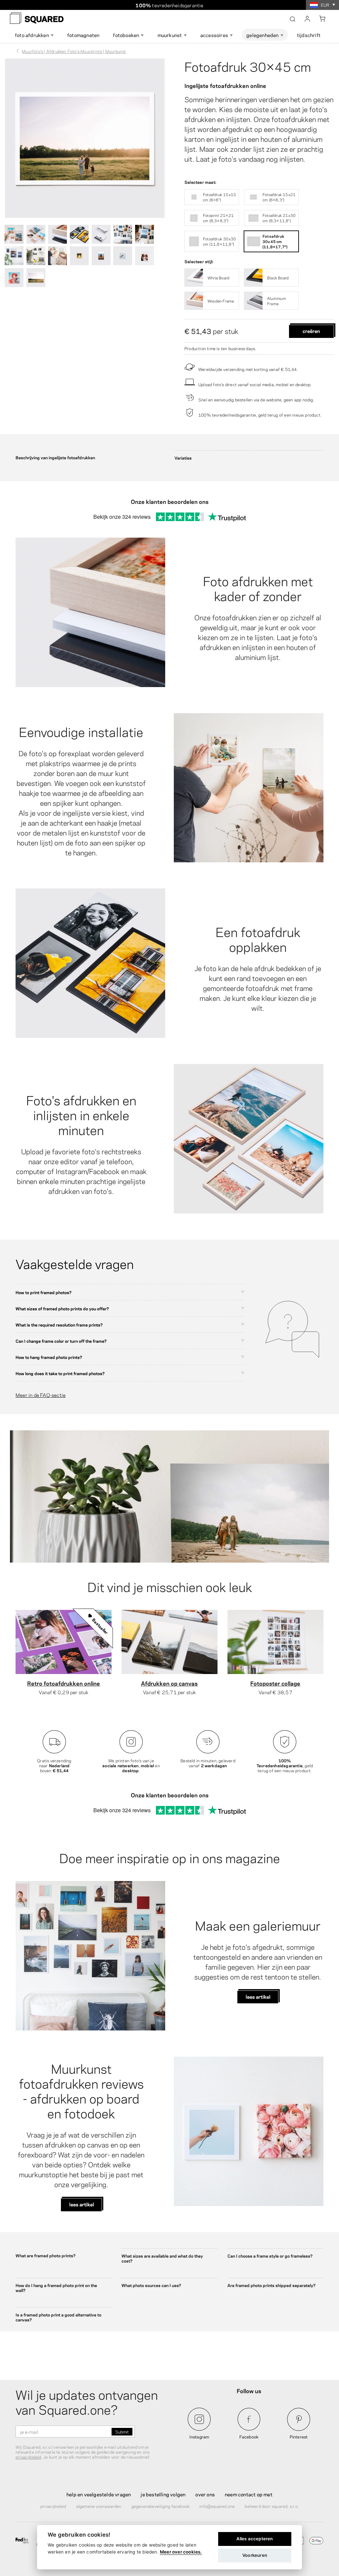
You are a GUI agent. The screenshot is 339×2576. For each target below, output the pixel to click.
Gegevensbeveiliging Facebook (161, 2506)
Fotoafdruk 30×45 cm (248, 66)
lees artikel (258, 1996)
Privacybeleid (53, 2506)
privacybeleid (28, 2457)
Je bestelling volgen (163, 2494)
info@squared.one (217, 2506)
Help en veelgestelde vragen (99, 2494)
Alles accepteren (255, 2539)
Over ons (205, 2494)
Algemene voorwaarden (99, 2506)
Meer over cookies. (181, 2552)
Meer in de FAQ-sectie (41, 1395)
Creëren (311, 331)
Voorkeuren (255, 2555)
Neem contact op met (249, 2494)
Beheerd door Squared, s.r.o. (272, 2506)
